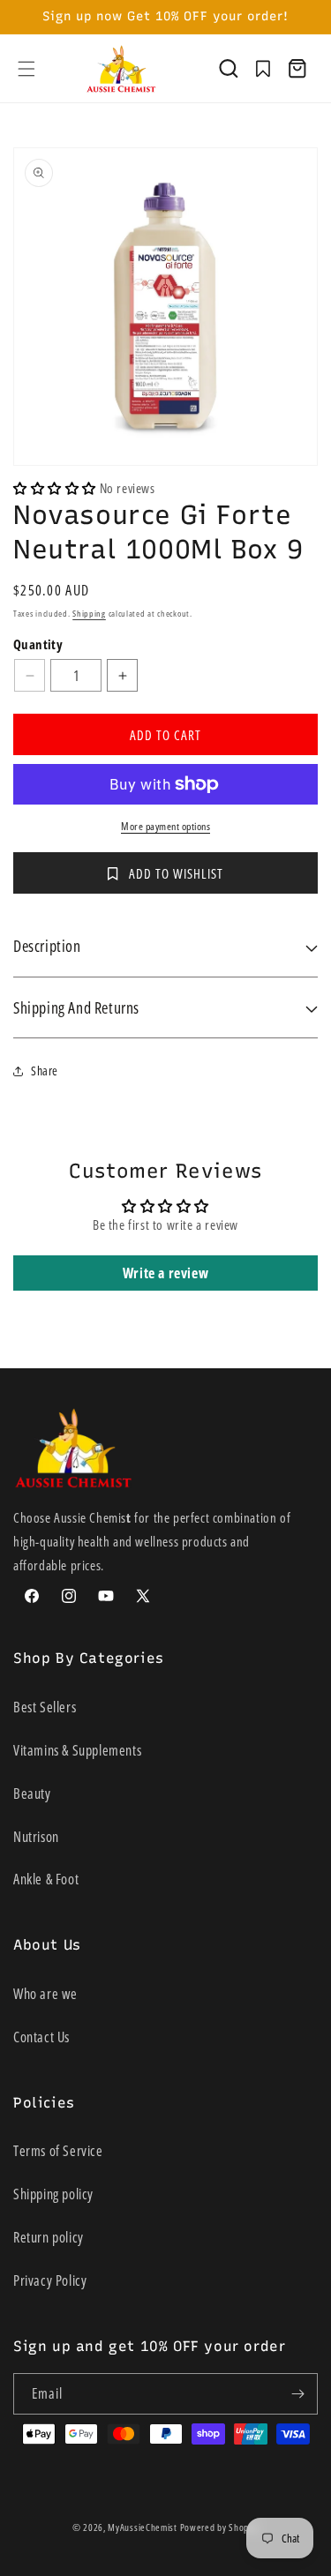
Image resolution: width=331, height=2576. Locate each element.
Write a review (165, 1273)
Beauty (32, 1793)
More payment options (165, 826)
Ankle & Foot (46, 1879)
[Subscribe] (297, 2394)
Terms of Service (58, 2151)
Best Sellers (45, 1707)
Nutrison (36, 1837)
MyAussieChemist (143, 2527)
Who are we (45, 1994)
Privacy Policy (50, 2280)
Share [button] (45, 1071)
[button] (26, 69)
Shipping (89, 613)
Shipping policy (53, 2194)
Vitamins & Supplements (77, 1750)
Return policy (49, 2237)
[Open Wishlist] (263, 69)
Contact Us (41, 2037)
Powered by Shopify (220, 2527)
